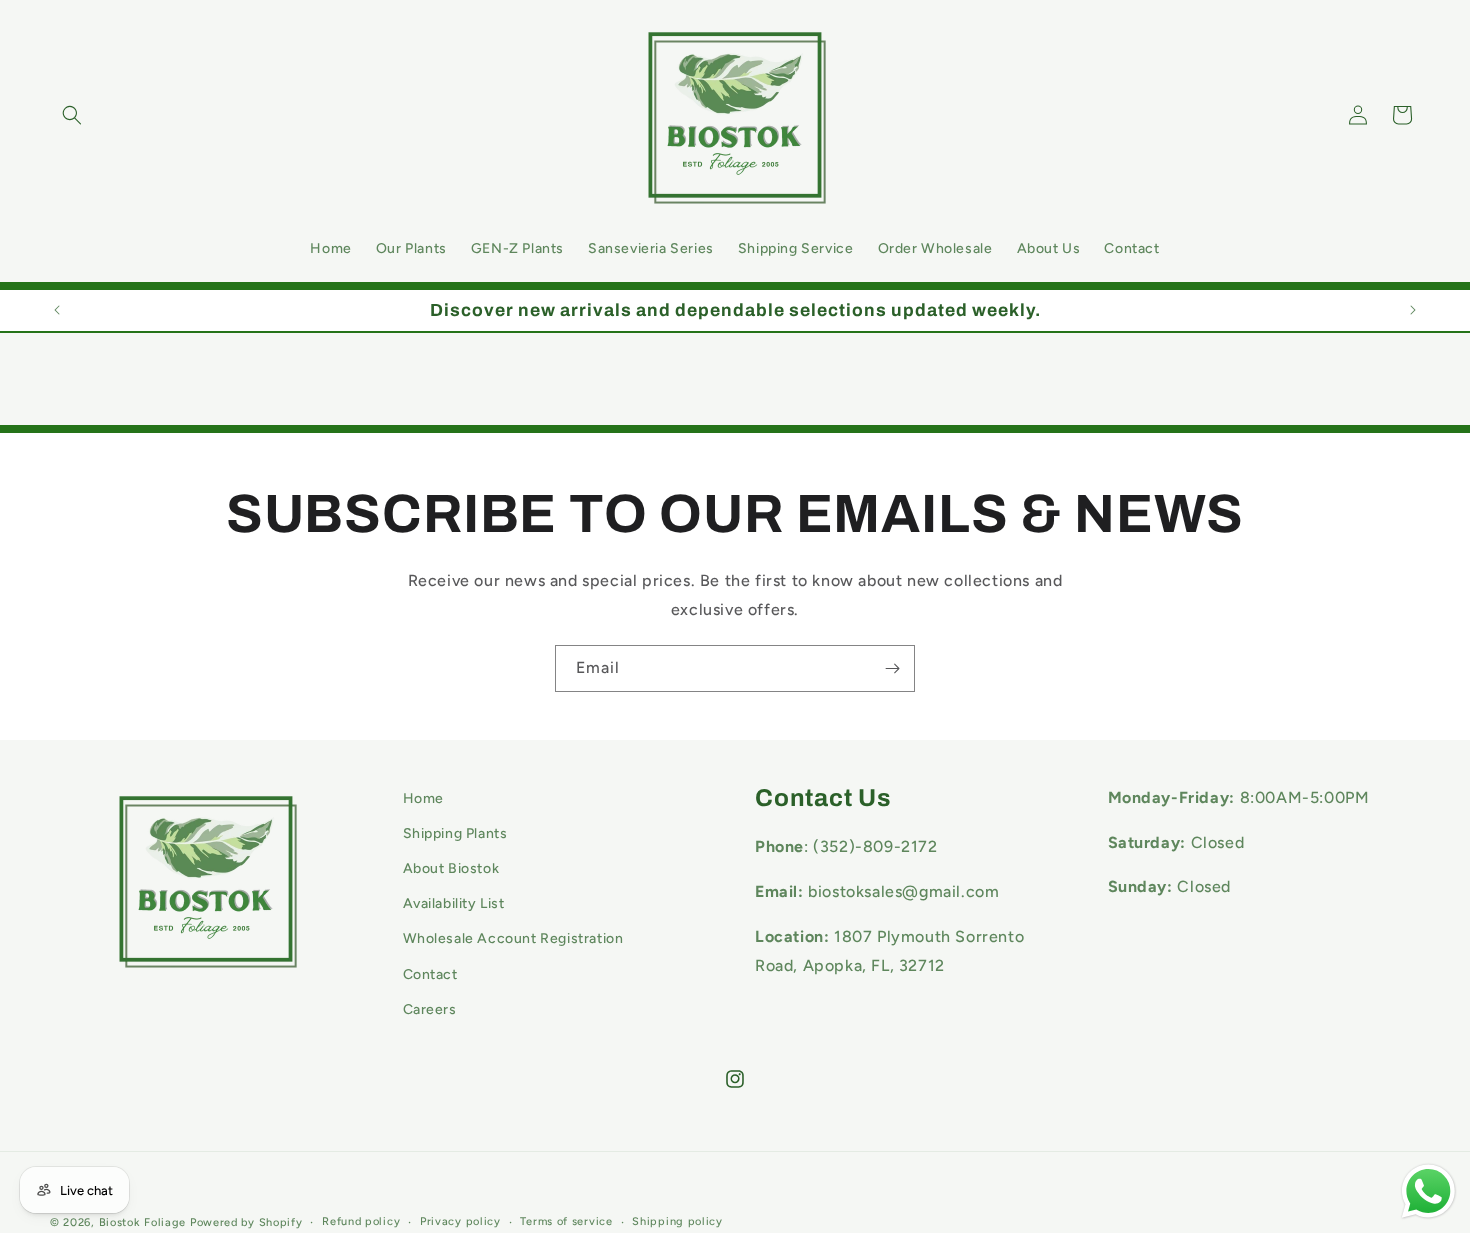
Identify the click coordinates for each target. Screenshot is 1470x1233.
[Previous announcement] (57, 310)
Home (423, 798)
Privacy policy (460, 1221)
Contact (430, 974)
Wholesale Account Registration (513, 939)
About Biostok (451, 868)
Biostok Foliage (143, 1222)
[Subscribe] (892, 668)
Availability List (454, 904)
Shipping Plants (455, 833)
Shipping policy (677, 1221)
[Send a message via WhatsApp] (1428, 1191)
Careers (430, 1009)
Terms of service (566, 1221)
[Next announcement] (1413, 310)
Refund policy (361, 1221)
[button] (72, 115)
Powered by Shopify (246, 1222)
